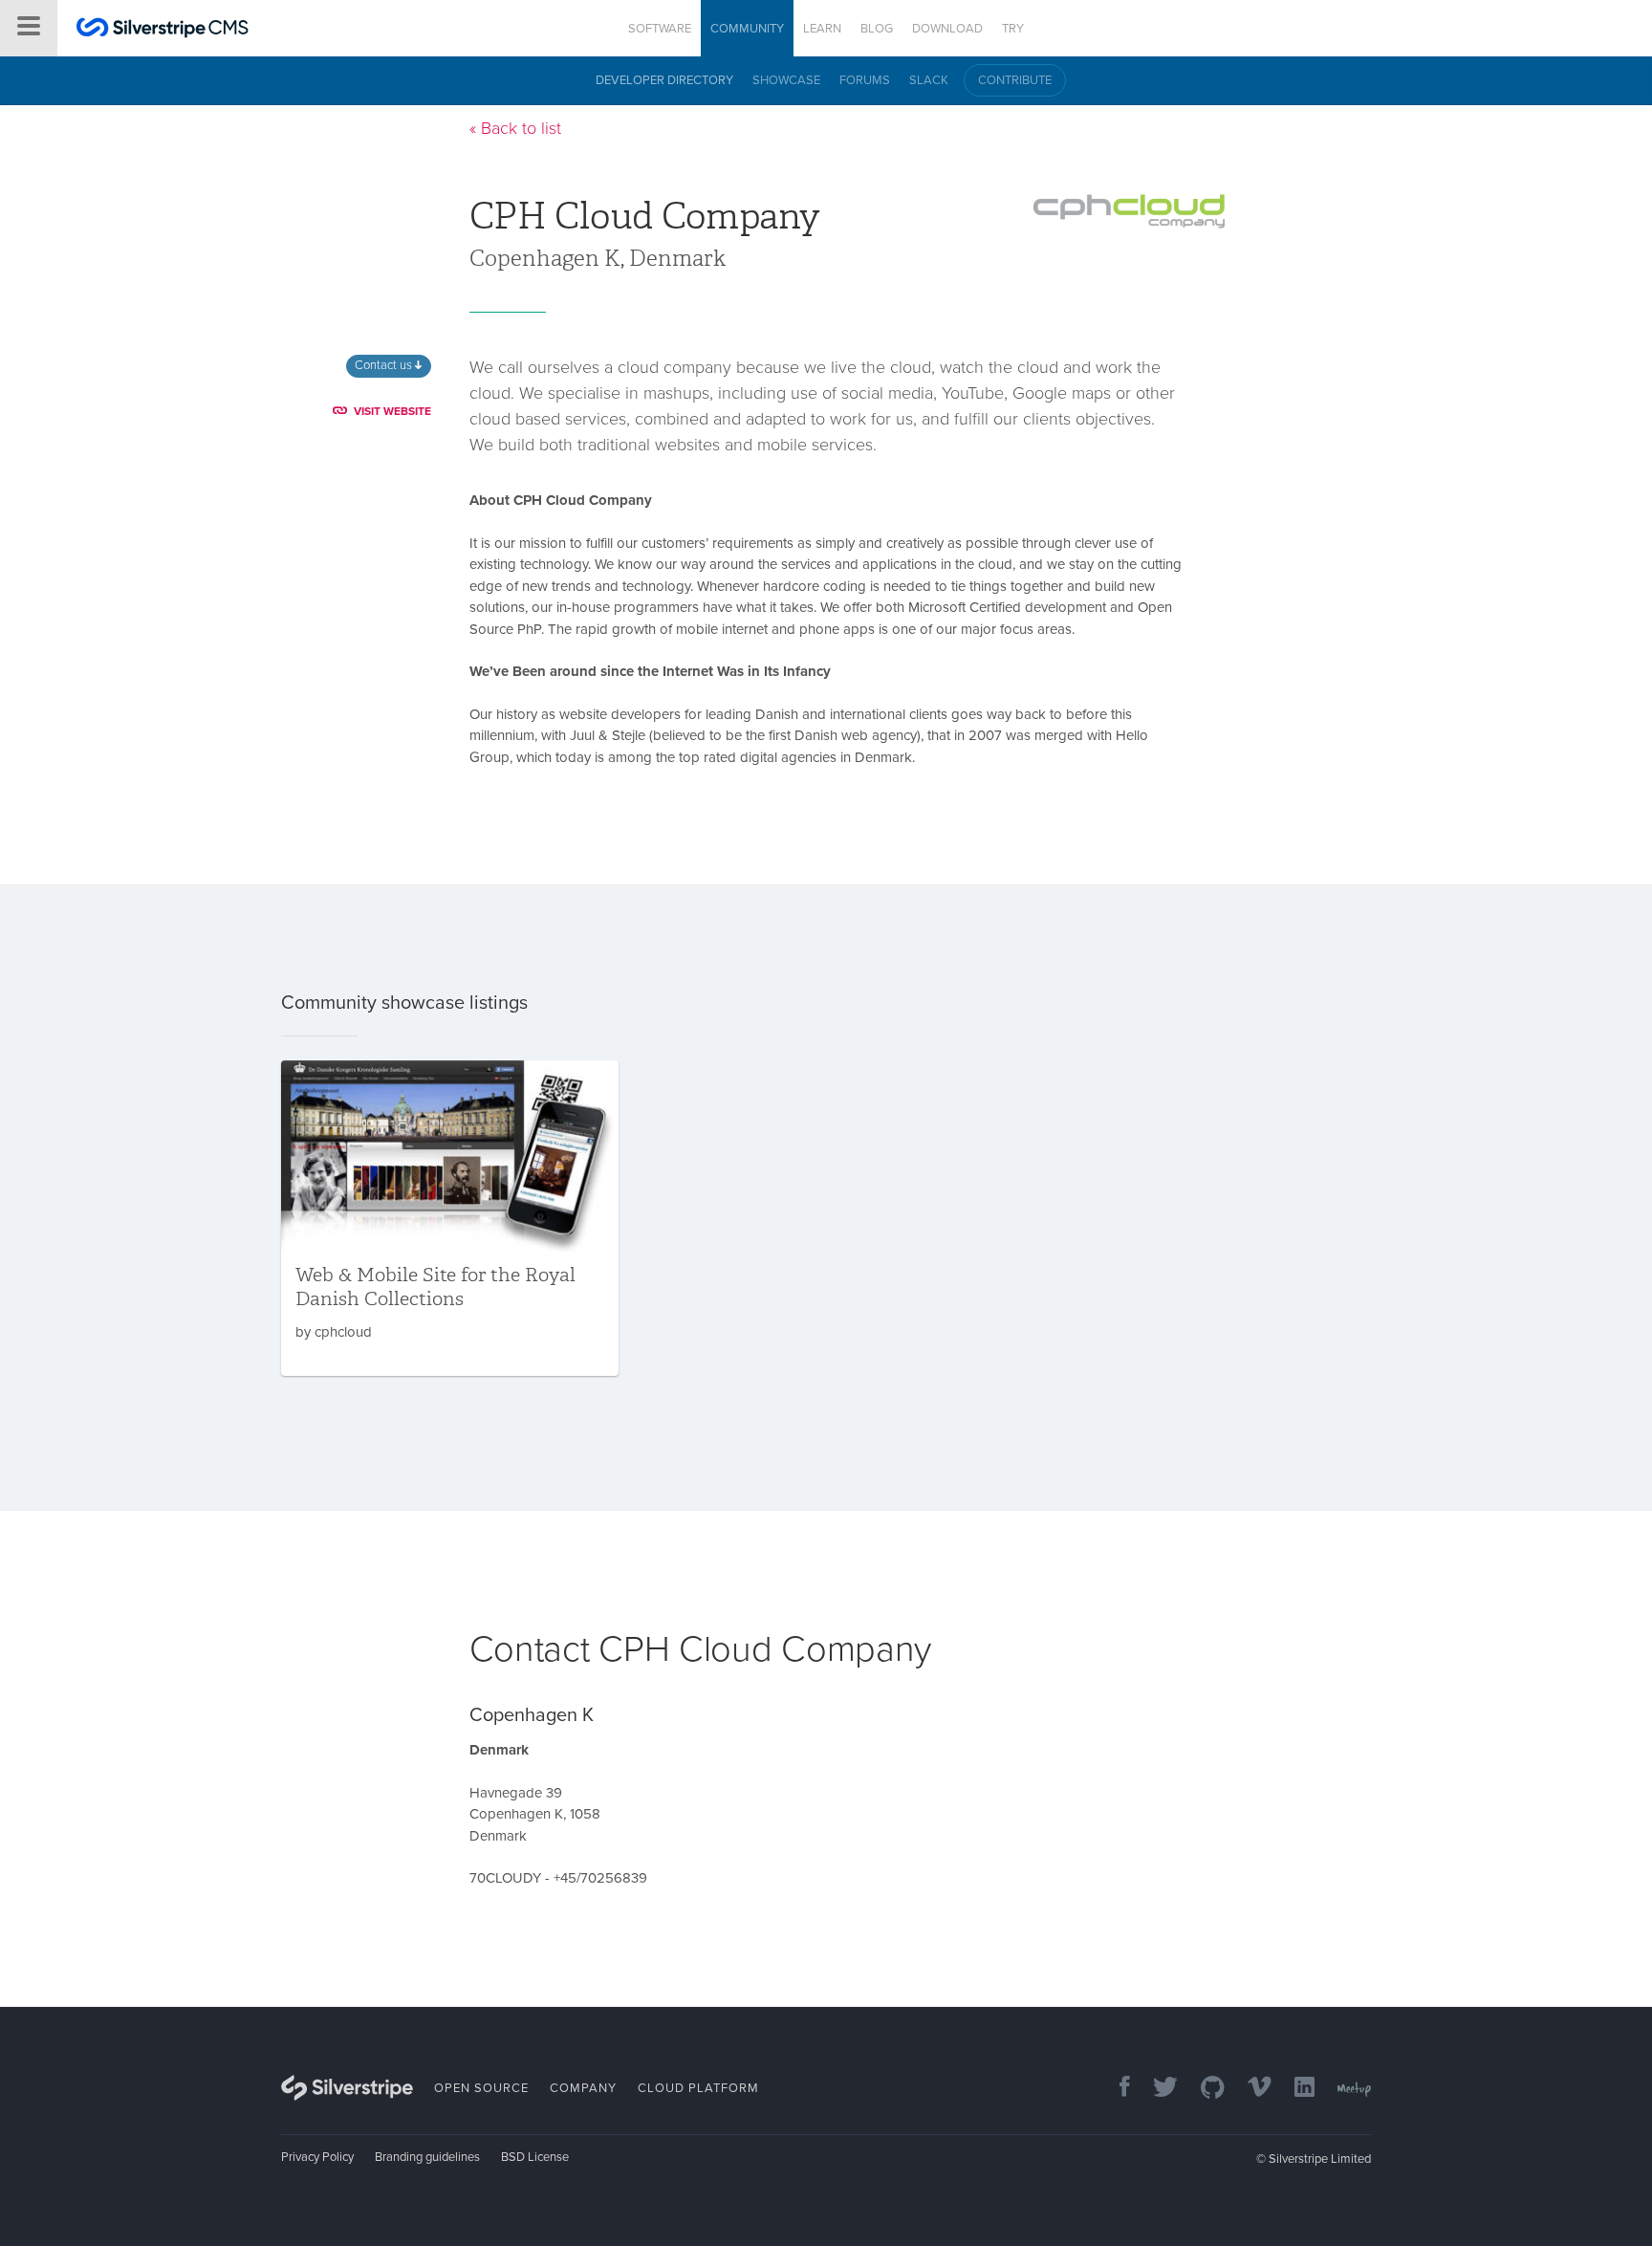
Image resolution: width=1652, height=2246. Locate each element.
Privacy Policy (317, 2157)
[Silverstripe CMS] (163, 30)
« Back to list (515, 128)
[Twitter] (1156, 2089)
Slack (929, 80)
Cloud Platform (698, 2088)
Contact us (385, 365)
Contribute (1015, 80)
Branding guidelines (427, 2157)
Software (660, 29)
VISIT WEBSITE (392, 411)
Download (947, 29)
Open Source (481, 2088)
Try (1013, 29)
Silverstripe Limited (1320, 2159)
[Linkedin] (1295, 2089)
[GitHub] (1203, 2089)
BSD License (535, 2157)
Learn (822, 29)
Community (747, 29)
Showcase (786, 80)
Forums (865, 80)
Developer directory (664, 80)
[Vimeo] (1250, 2089)
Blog (877, 29)
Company (583, 2088)
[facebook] (1115, 2089)
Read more (450, 1218)
